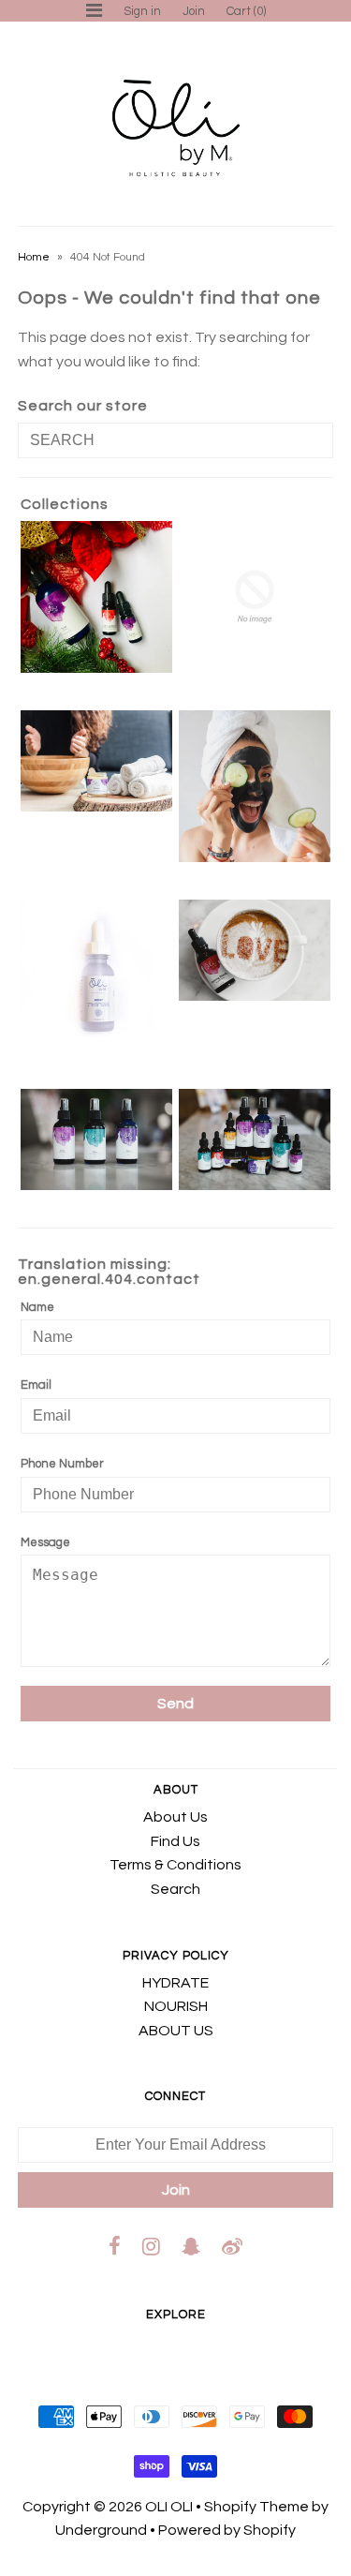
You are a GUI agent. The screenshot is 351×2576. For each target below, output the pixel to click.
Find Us (175, 1841)
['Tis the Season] (96, 597)
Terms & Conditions (175, 1865)
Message (45, 1542)
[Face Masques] (255, 786)
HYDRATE (175, 1983)
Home (34, 257)
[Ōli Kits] (255, 1139)
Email (36, 1385)
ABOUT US (176, 2031)
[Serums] (255, 950)
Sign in (142, 11)
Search (175, 1889)
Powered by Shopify (227, 2530)
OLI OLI (169, 2507)
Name (37, 1307)
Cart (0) (246, 11)
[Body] (255, 597)
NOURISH (176, 2006)
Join (194, 11)
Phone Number (62, 1464)
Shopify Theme (256, 2507)
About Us (175, 1817)
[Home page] (96, 975)
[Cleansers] (96, 761)
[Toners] (96, 1139)
